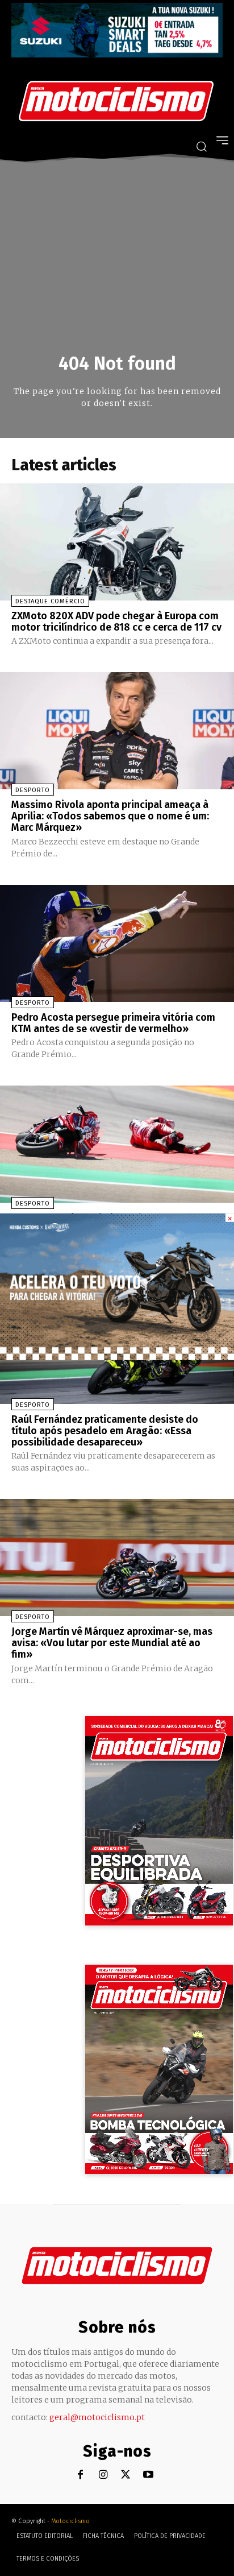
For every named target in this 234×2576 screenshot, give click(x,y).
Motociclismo (70, 2521)
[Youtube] (149, 2475)
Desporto (33, 790)
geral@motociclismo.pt (97, 2417)
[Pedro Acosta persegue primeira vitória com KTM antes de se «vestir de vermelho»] (117, 943)
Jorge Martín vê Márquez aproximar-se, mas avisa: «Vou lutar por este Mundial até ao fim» (112, 1643)
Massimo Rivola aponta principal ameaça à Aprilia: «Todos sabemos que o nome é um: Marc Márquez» (110, 816)
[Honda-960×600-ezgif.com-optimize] (117, 1357)
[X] (126, 2475)
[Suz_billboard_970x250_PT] (117, 54)
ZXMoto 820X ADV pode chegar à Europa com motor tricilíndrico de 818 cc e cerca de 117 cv (116, 622)
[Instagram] (103, 2475)
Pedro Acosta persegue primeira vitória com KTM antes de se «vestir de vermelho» (113, 1023)
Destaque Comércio (50, 601)
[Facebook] (80, 2475)
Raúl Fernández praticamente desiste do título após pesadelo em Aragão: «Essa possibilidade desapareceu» (105, 1431)
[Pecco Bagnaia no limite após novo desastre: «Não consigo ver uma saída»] (117, 1144)
